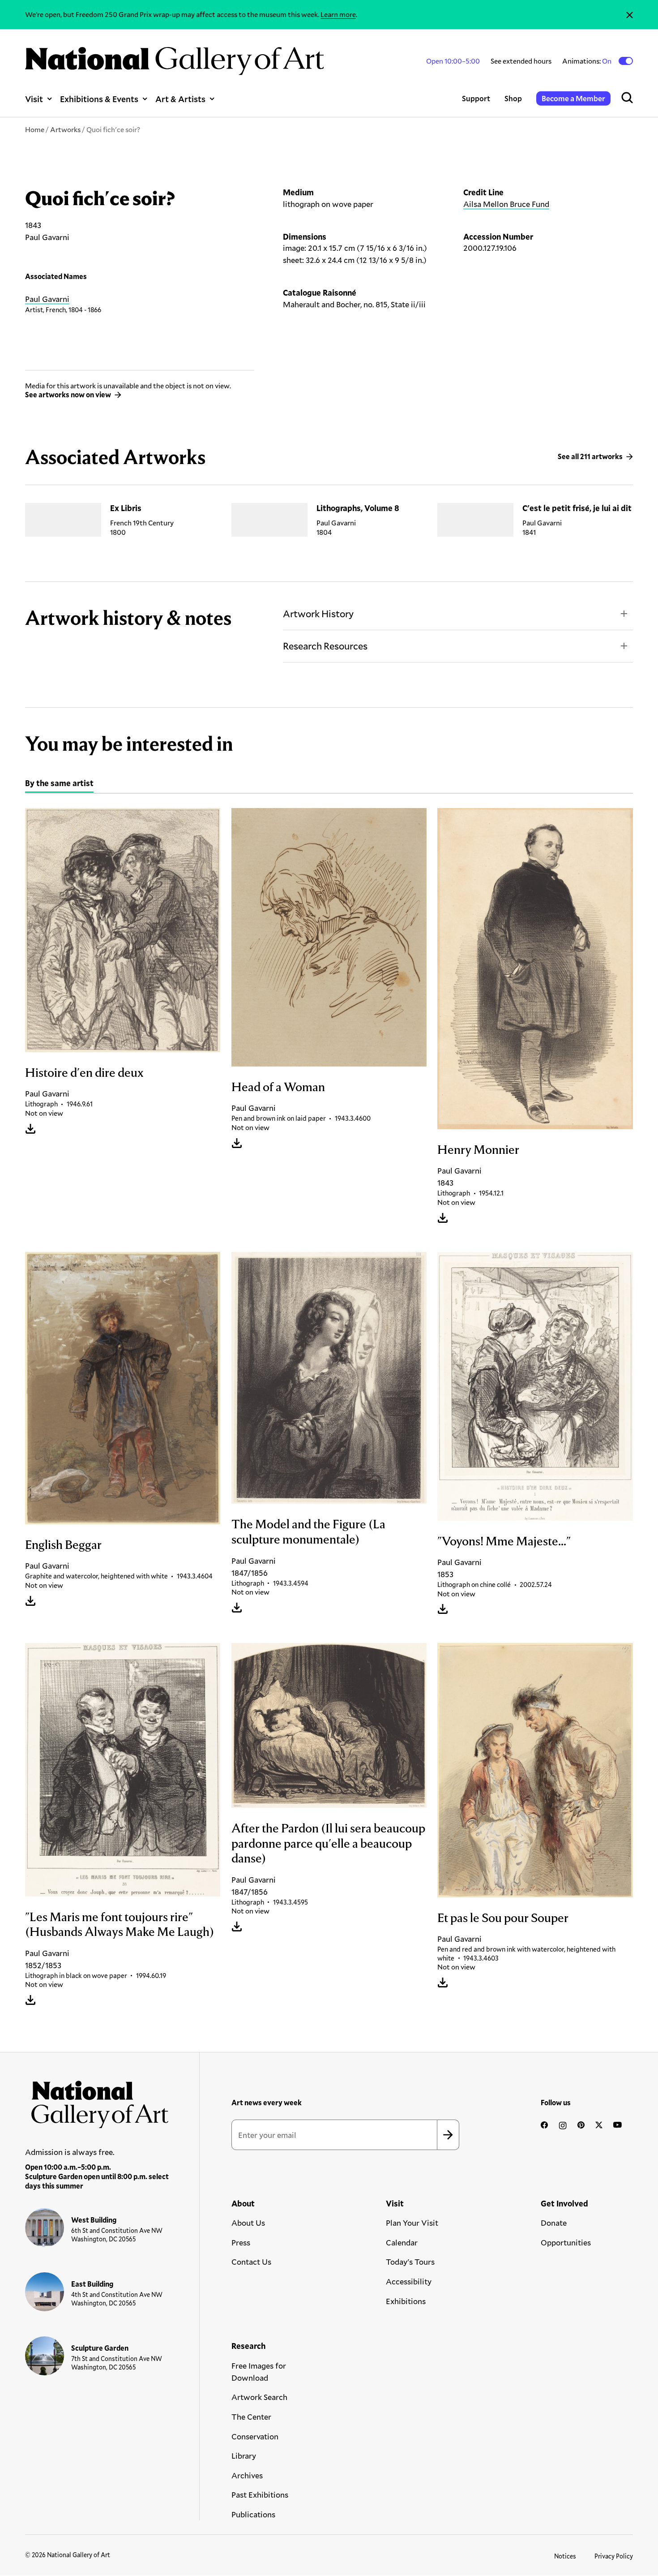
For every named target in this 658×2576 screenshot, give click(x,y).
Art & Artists (180, 99)
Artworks (65, 129)
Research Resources (325, 646)
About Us (248, 2223)
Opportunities (566, 2242)
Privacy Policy (614, 2556)
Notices (565, 2556)
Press (241, 2242)
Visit (34, 99)
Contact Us (251, 2262)
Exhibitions (406, 2301)
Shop (513, 98)
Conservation (255, 2436)
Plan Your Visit (412, 2223)
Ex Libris (126, 508)
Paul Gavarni (47, 299)
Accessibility (409, 2281)
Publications (253, 2514)
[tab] (59, 784)
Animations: (587, 61)
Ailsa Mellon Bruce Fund (506, 204)
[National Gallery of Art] (97, 2101)
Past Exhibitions (260, 2494)
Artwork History (318, 613)
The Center (251, 2417)
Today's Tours (410, 2262)
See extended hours (521, 61)
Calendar (402, 2242)
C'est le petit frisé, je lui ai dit (577, 508)
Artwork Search (259, 2397)
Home (35, 129)
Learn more (338, 14)
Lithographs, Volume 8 (358, 508)
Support (476, 98)
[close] (630, 15)
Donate (554, 2223)
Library (244, 2456)
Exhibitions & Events (99, 99)
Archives (247, 2475)
